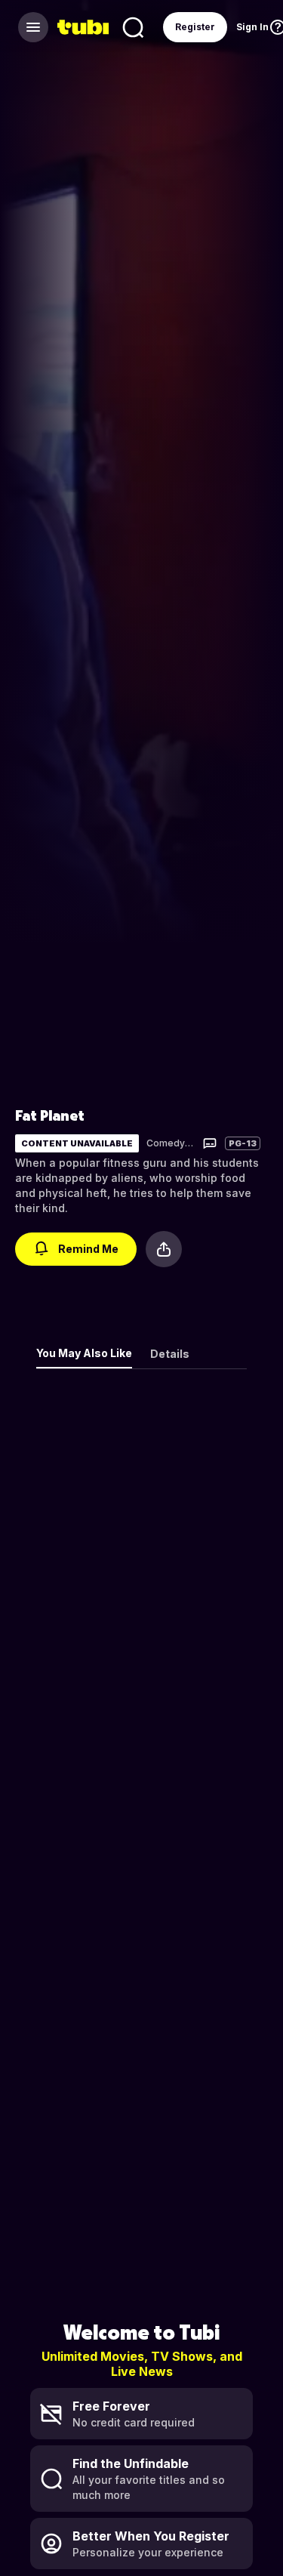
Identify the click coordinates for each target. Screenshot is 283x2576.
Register (195, 27)
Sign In (252, 27)
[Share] (164, 1249)
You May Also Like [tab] (84, 1353)
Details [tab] (170, 1354)
